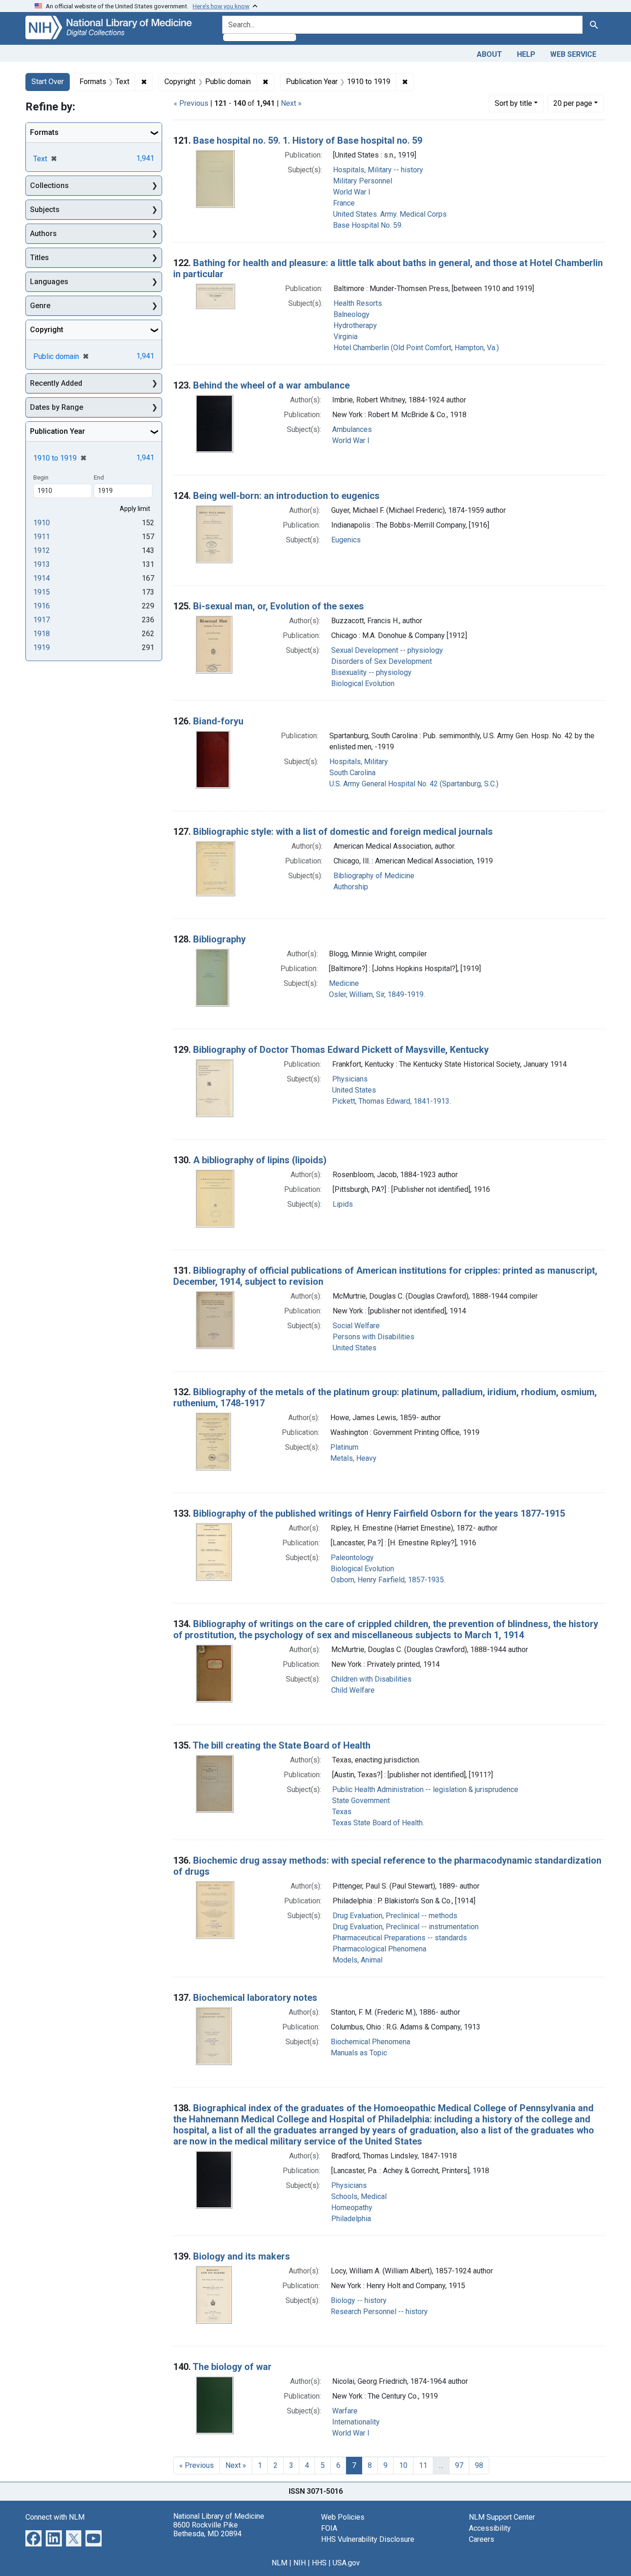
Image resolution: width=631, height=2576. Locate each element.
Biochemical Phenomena (370, 2042)
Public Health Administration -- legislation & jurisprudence (425, 1789)
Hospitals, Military (359, 762)
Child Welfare (353, 1690)
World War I (352, 192)
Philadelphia (351, 2219)
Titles (39, 258)
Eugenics (346, 540)
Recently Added (56, 383)
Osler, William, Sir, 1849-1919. (377, 994)
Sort (513, 103)
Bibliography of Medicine (374, 876)
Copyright (47, 330)
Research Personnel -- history (379, 2312)
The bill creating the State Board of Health (282, 1745)
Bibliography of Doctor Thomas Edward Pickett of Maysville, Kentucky (341, 1050)
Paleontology (352, 1558)
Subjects (45, 210)
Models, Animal (358, 1960)
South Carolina (352, 773)
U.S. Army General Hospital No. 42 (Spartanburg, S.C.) (414, 784)
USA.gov (346, 2563)
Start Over (48, 82)
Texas (342, 1812)
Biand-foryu (218, 721)
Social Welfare (356, 1326)
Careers (482, 2539)
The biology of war (232, 2367)
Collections (49, 185)
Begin (41, 477)
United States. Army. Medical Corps (390, 214)
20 (573, 103)
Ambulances (352, 429)
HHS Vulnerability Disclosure (368, 2539)
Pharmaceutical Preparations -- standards (400, 1938)
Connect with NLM (55, 2517)
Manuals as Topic (359, 2053)
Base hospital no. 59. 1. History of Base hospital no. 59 (308, 140)
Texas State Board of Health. (378, 1823)
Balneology (352, 314)
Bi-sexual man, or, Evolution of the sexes (279, 606)
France (344, 203)
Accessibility (490, 2528)
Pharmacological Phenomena (379, 1949)
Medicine (344, 983)
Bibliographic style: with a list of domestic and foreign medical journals (343, 832)
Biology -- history (359, 2300)
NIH (300, 2563)
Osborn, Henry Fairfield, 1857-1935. (388, 1580)
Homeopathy (352, 2208)
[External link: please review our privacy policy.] (33, 2537)
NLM (279, 2563)
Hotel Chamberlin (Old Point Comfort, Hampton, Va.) (416, 348)
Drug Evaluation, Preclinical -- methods (395, 1916)
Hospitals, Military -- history (378, 170)
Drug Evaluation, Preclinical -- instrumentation (406, 1927)
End (99, 477)
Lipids (343, 1204)
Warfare (345, 2411)
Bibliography (219, 939)
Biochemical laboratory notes (255, 1998)
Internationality (356, 2422)
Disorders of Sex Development (382, 661)
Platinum (344, 1447)
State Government (361, 1801)
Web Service (573, 54)
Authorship (351, 887)
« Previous (191, 103)
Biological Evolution (363, 683)
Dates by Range (57, 407)
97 (459, 2465)
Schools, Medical (359, 2196)
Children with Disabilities (371, 1679)
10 (403, 2465)
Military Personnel (363, 181)
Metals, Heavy (353, 1458)
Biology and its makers (242, 2256)
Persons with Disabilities (373, 1337)
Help (526, 54)
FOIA (329, 2528)
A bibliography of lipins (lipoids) (260, 1160)
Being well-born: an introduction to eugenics (286, 496)
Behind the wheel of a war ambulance (271, 385)
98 (479, 2465)
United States (354, 1090)
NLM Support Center (502, 2517)
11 (423, 2465)
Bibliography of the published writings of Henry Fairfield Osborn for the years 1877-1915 (379, 1513)
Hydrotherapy (355, 325)
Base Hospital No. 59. (368, 225)
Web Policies (343, 2517)
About (489, 54)
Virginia (346, 337)
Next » (291, 103)
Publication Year (58, 431)
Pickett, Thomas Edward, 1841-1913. (391, 1101)
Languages (49, 282)
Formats (44, 132)
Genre (40, 306)
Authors (43, 234)
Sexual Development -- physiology (387, 650)
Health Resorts (358, 303)
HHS (319, 2563)
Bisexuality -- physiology (371, 672)
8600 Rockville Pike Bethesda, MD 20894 (207, 2529)
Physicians (350, 1079)
